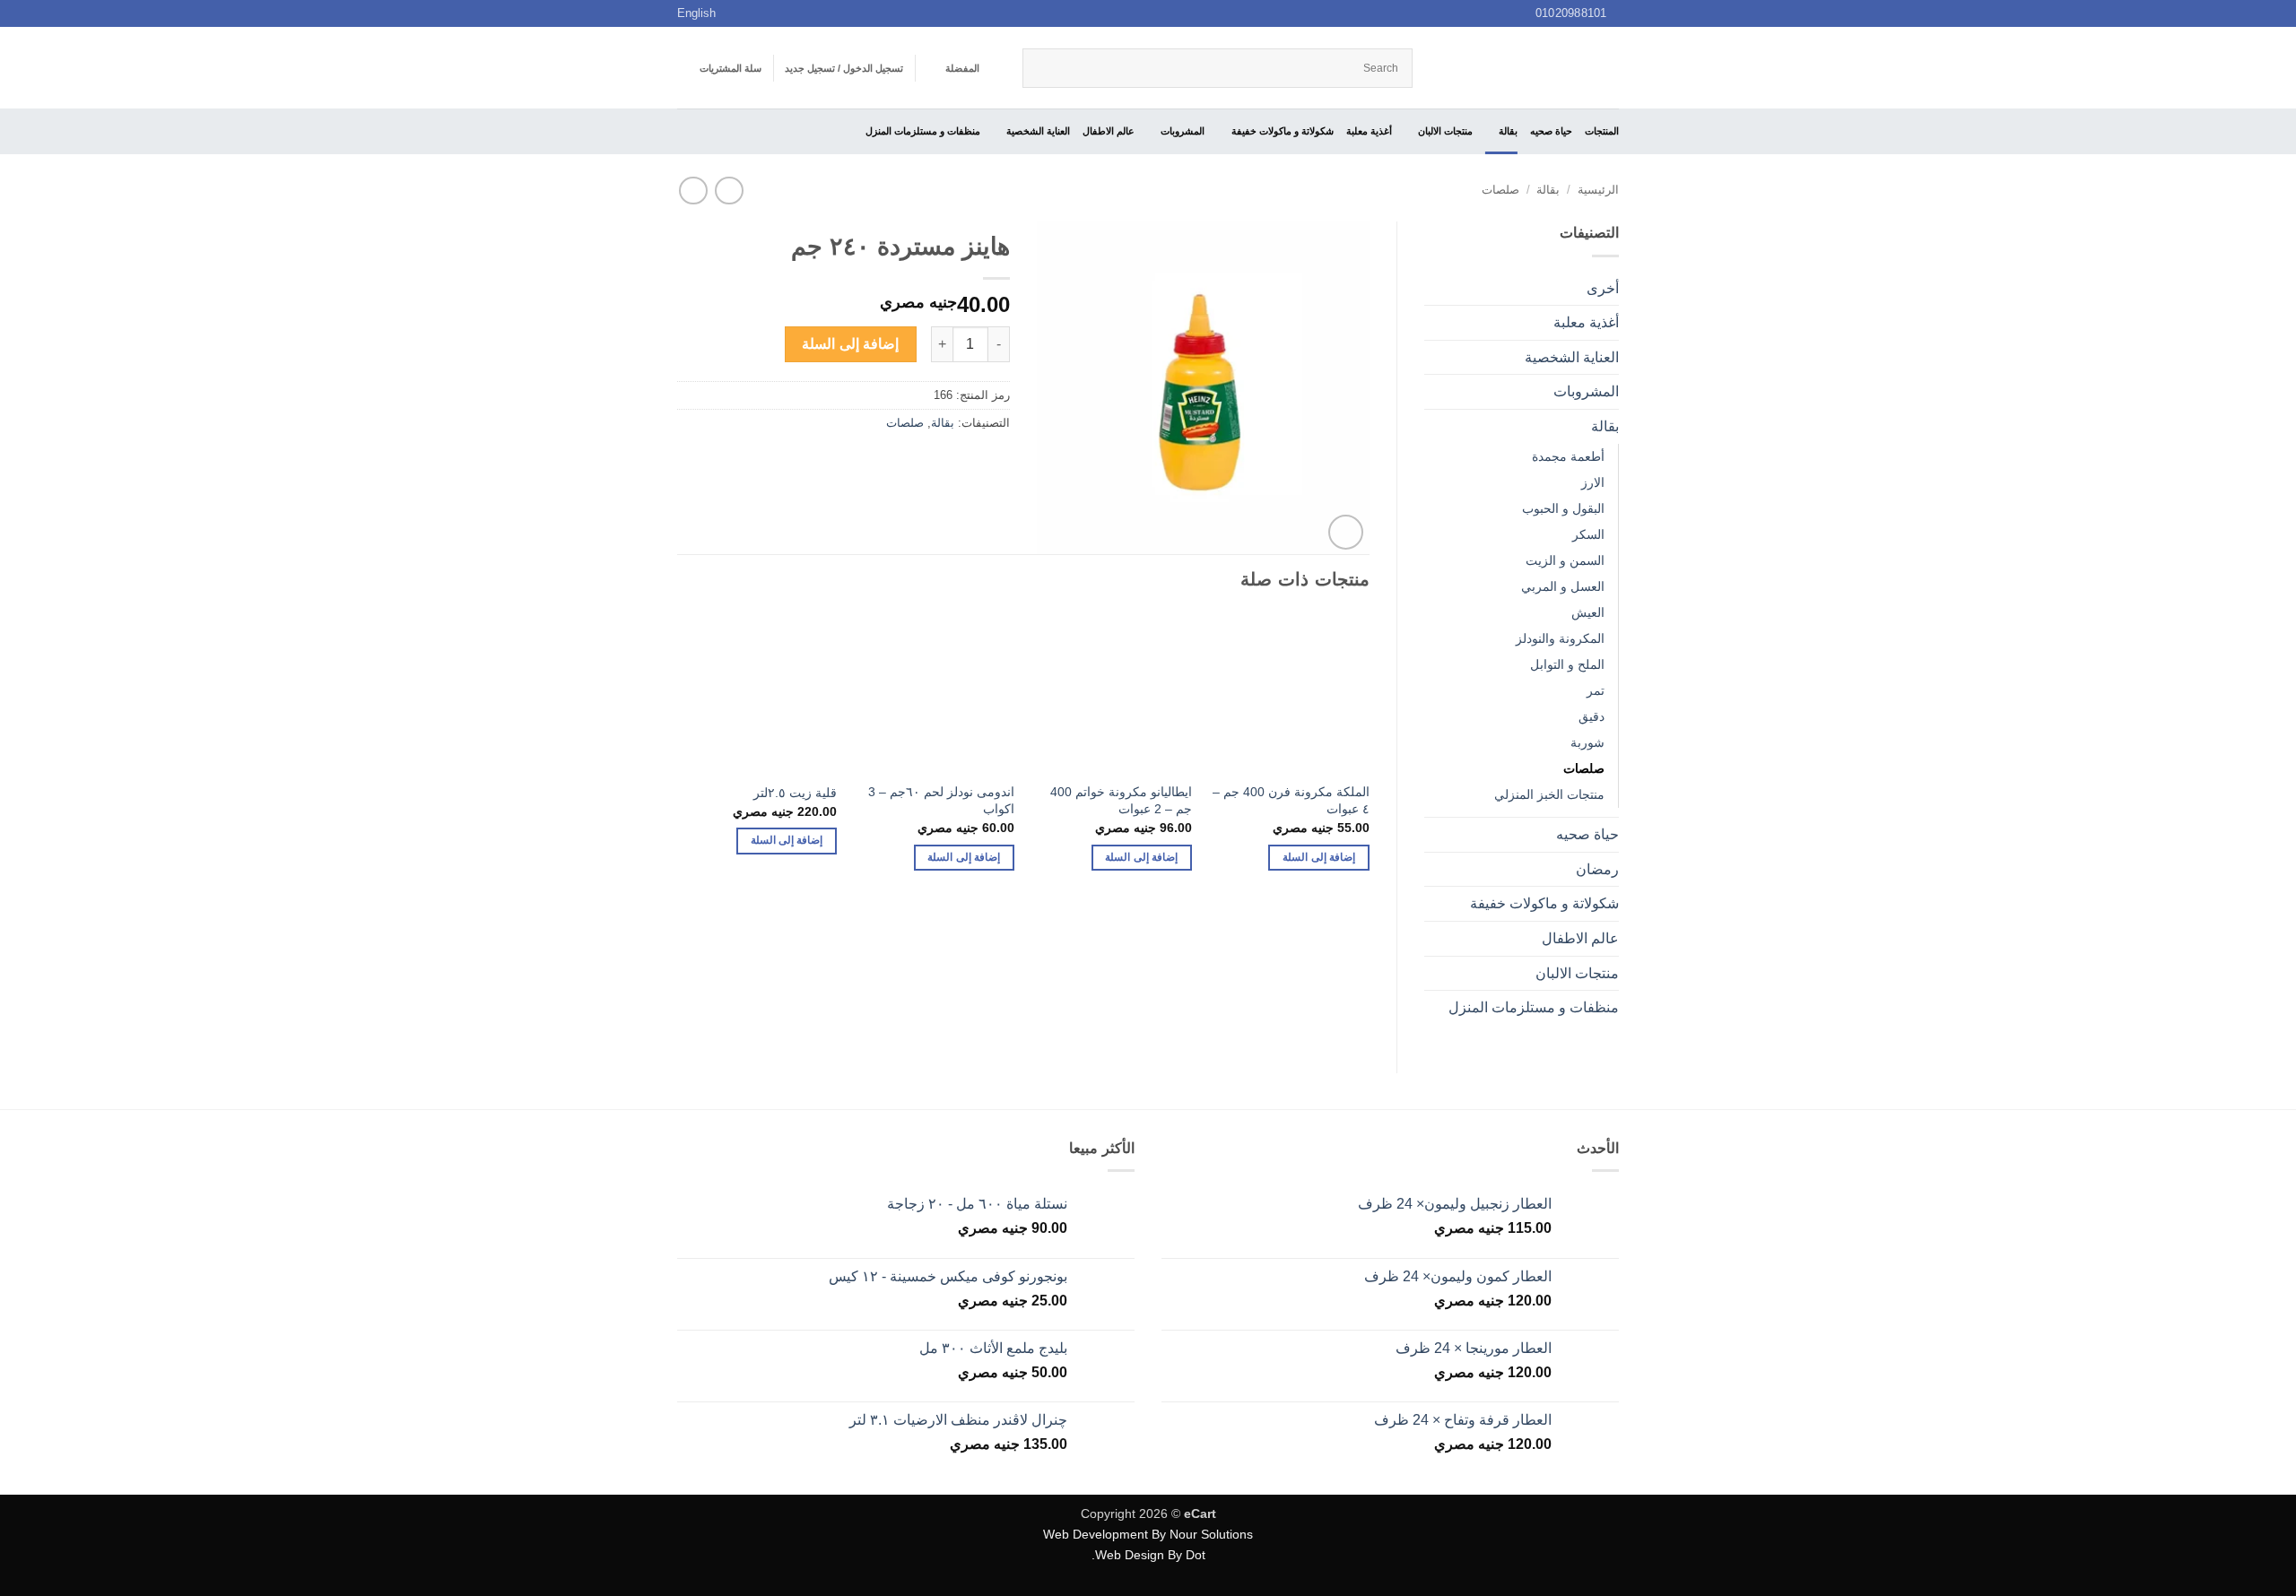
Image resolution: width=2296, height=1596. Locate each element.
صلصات (1500, 190)
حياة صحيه (1551, 131)
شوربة (1587, 742)
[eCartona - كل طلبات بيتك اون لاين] (1529, 68)
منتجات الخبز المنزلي (1549, 794)
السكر (1588, 534)
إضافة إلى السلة (850, 344)
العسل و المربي (1563, 586)
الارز (1593, 482)
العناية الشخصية (1038, 131)
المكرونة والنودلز (1560, 638)
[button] (844, 68)
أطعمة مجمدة (1568, 456)
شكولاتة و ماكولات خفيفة (1282, 131)
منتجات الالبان (1445, 131)
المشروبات (1183, 131)
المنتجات (1602, 131)
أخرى (1603, 288)
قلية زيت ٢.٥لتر (795, 793)
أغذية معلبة (1369, 131)
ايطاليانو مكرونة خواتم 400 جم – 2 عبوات (1121, 800)
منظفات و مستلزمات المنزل (923, 131)
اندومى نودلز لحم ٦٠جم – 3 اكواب (941, 800)
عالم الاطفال (1109, 131)
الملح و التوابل (1567, 664)
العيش (1588, 612)
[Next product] (729, 191)
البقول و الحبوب (1563, 508)
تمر (1596, 690)
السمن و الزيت (1565, 560)
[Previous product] (693, 191)
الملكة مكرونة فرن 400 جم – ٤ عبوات (1291, 800)
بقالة (1508, 131)
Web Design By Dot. (1148, 1555)
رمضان (1597, 869)
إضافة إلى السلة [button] (1319, 857)
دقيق (1592, 716)
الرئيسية (1598, 190)
